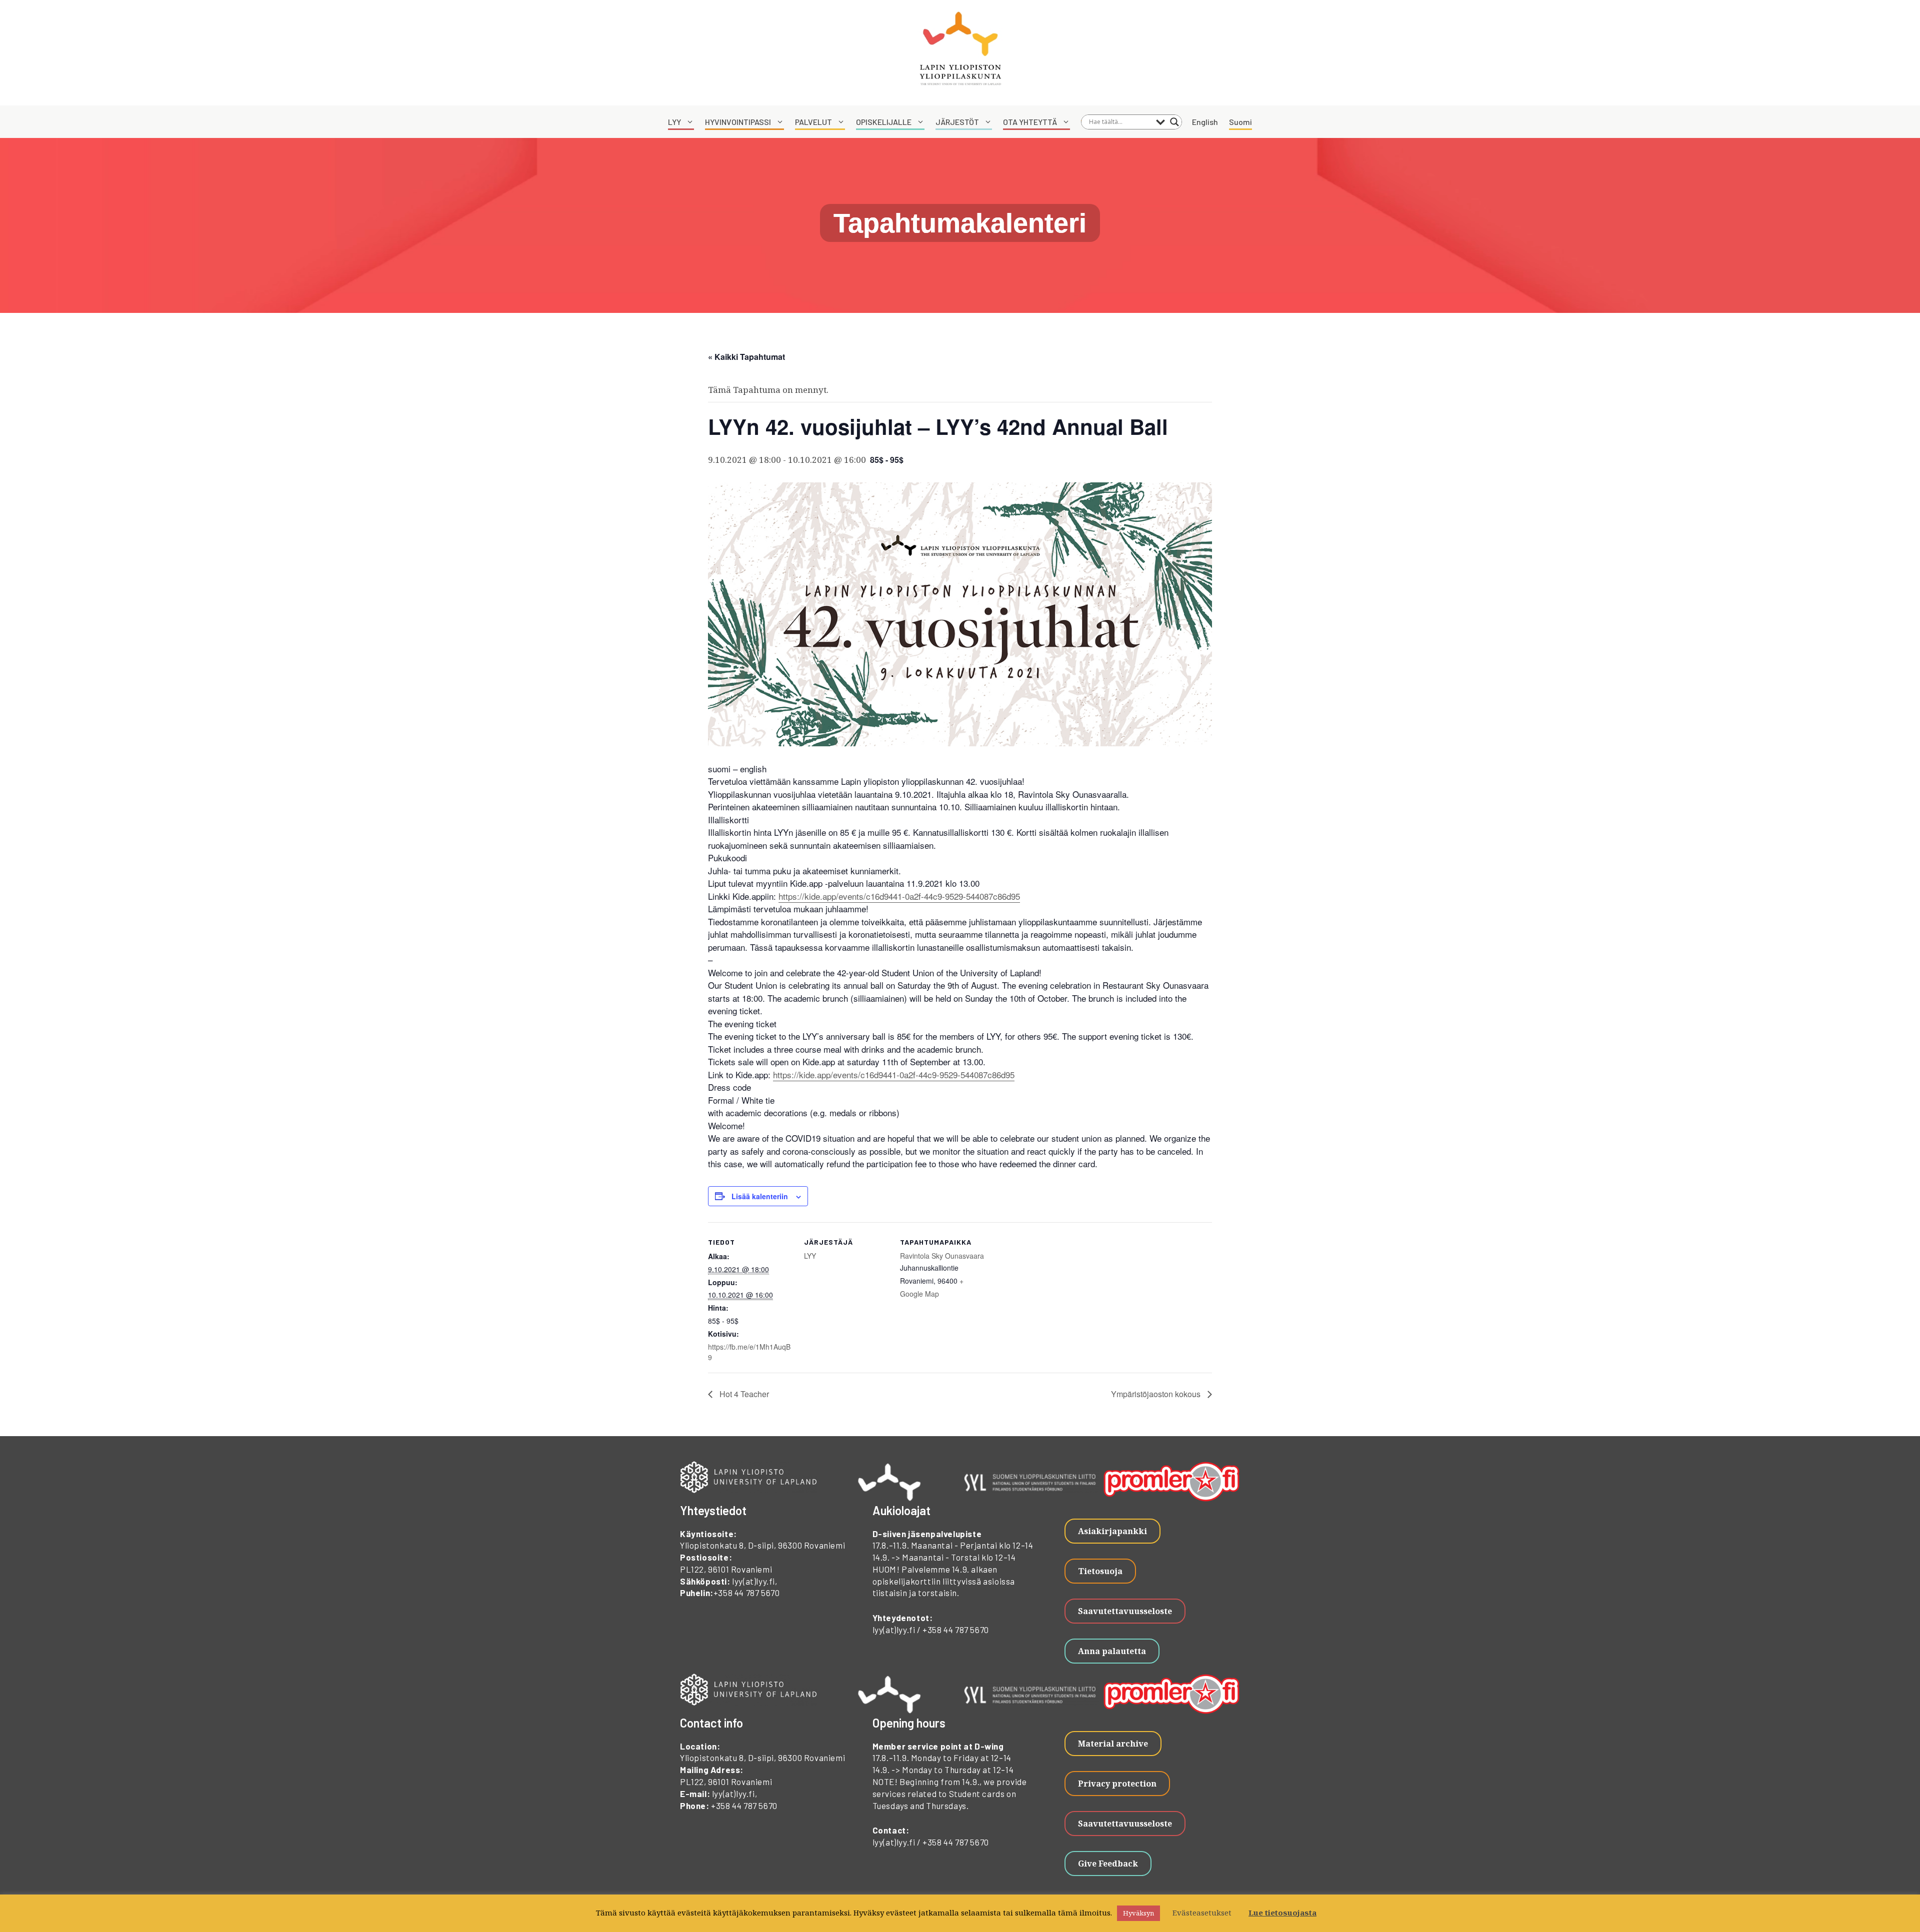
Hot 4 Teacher (743, 1394)
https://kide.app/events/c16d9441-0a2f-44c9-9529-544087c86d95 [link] (899, 896)
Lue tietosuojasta (1282, 1913)
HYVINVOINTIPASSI (738, 122)
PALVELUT (813, 122)
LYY (674, 122)
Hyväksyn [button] (1138, 1913)
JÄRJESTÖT (957, 122)
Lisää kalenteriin (760, 1196)
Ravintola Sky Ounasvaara (942, 1256)
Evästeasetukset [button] (1202, 1913)
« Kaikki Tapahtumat (746, 357)
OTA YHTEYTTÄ (1030, 122)
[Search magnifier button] (1174, 122)
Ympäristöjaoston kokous (1157, 1394)
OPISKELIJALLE (884, 122)
